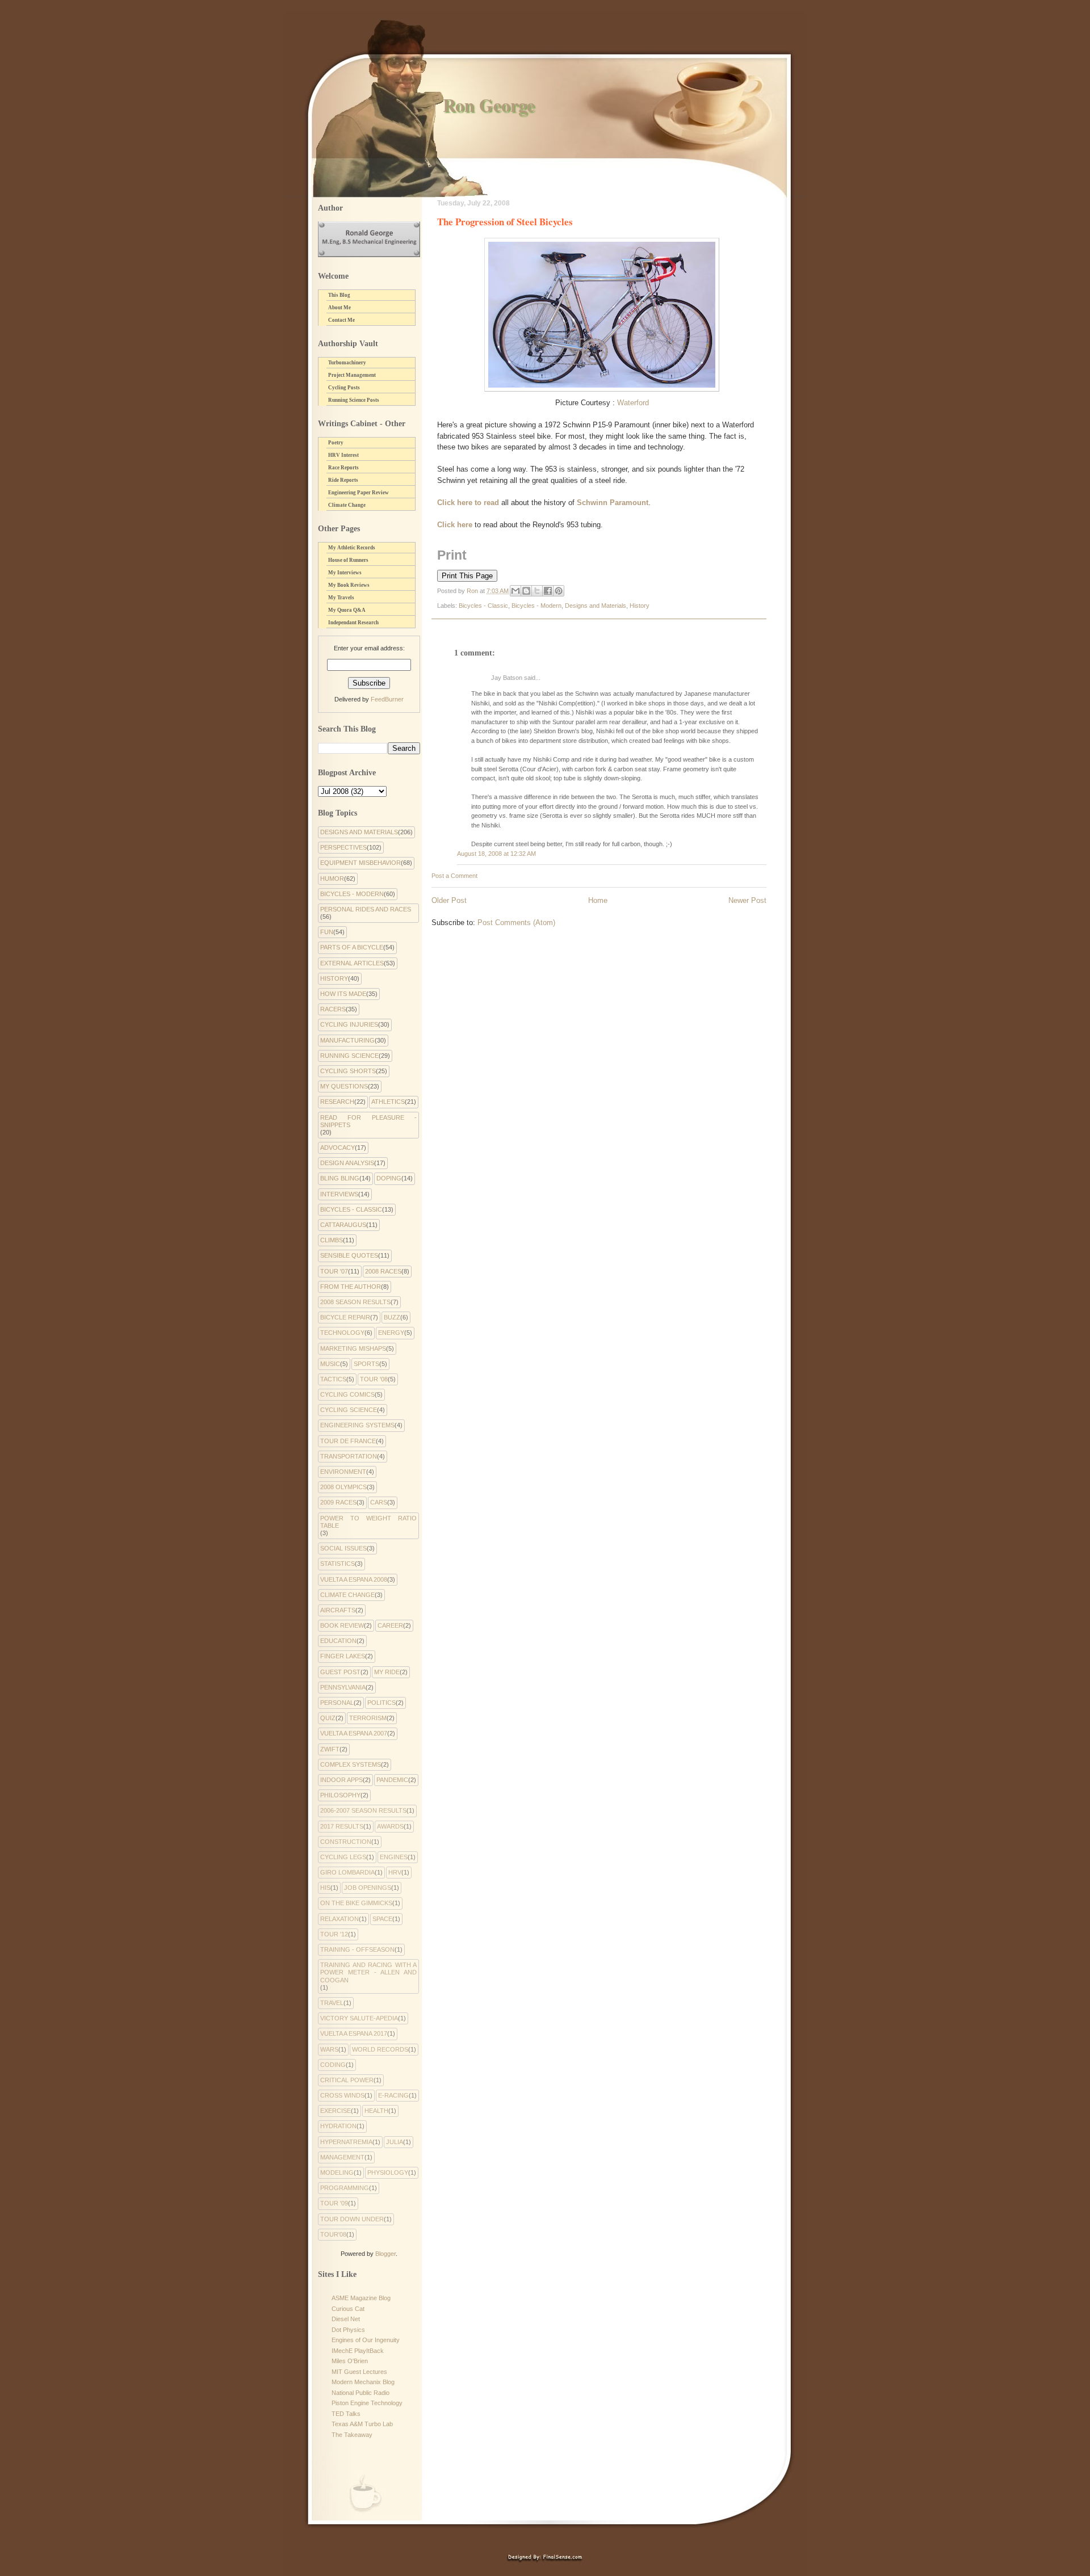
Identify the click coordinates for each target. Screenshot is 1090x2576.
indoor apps (341, 1780)
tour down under (352, 2219)
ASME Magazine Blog (361, 2298)
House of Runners (348, 560)
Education (338, 1641)
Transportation (349, 1456)
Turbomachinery (347, 363)
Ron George (489, 105)
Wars (329, 2049)
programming (345, 2188)
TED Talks (346, 2414)
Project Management (352, 375)
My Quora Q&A (347, 610)
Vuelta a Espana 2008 (354, 1579)
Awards (390, 1826)
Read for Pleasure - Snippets (368, 1121)
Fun (327, 932)
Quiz (328, 1718)
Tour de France (348, 1441)
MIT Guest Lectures (359, 2372)
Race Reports (343, 468)
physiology (388, 2172)
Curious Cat (348, 2309)
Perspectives (343, 847)
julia (395, 2142)
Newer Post (747, 900)
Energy (391, 1333)
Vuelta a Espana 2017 (354, 2033)
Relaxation (339, 1919)
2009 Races (338, 1502)
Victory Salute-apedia (359, 2018)
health (376, 2111)
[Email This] (515, 591)
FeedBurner (387, 699)
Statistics (338, 1564)
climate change (347, 1595)
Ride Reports (343, 480)
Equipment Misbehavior (360, 863)
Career (390, 1625)
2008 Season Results (355, 1302)
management (342, 2157)
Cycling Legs (343, 1857)
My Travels (341, 598)
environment (343, 1472)
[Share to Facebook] (548, 591)
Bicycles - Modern (536, 606)
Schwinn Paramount (613, 503)
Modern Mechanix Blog (363, 2382)
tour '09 (334, 2203)
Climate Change (347, 505)
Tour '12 (334, 1934)
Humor (332, 879)
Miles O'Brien (350, 2361)
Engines (394, 1857)
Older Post (449, 900)
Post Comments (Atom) (516, 923)
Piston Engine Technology (367, 2403)
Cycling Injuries (349, 1024)
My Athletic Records (352, 548)
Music (330, 1364)
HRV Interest (343, 455)
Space (382, 1919)
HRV (395, 1872)
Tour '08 (374, 1379)
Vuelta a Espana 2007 (354, 1733)
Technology (342, 1333)
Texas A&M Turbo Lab (362, 2424)
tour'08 (333, 2234)
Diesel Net (346, 2319)
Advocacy (338, 1148)
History (640, 606)
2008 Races (383, 1271)
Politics (381, 1703)
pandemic (392, 1780)
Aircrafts (338, 1610)
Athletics (388, 1102)
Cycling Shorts (348, 1071)
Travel (332, 2003)
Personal (337, 1703)
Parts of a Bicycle (352, 947)
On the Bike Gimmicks (356, 1903)
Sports (366, 1364)
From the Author (351, 1287)
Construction (346, 1842)
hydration (338, 2126)
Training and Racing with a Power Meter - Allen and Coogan (368, 1972)
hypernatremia (346, 2142)
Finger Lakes (343, 1656)
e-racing (393, 2095)
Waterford (633, 403)
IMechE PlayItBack (358, 2351)
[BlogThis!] (526, 591)
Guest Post (340, 1672)
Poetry (336, 443)
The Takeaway (352, 2435)
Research (337, 1102)
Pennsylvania (343, 1687)
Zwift (330, 1749)
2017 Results (342, 1826)
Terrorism (368, 1718)
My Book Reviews (349, 585)
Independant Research (353, 623)
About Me (339, 308)
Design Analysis (347, 1163)
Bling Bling (340, 1178)
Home (598, 900)
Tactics (333, 1379)
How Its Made (343, 994)
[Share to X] (537, 591)
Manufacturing (347, 1040)
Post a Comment (454, 876)
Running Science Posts (354, 400)
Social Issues (343, 1548)
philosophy (340, 1795)
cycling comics (347, 1394)
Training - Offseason (357, 1949)
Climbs (332, 1240)
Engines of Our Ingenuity (366, 2340)
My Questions (344, 1086)
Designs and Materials (596, 606)
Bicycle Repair (345, 1317)
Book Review (342, 1625)
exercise (336, 2111)
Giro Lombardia (347, 1872)
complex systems (351, 1764)
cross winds (342, 2095)
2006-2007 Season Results (363, 1810)
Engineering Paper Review (359, 493)
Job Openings (368, 1888)
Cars (379, 1502)
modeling (337, 2172)
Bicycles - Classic (483, 606)
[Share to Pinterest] (559, 591)
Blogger (385, 2254)
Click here (455, 525)
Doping (389, 1178)
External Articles (352, 963)
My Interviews (345, 573)
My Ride (387, 1672)
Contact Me (341, 320)
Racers (333, 1009)
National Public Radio (360, 2393)
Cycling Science (349, 1410)
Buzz (392, 1317)
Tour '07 (334, 1271)
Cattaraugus (343, 1225)
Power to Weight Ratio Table (368, 1522)
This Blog (339, 295)
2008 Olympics (343, 1487)
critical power (347, 2080)
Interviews (339, 1194)
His (325, 1888)
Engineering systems (357, 1425)
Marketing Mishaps (353, 1348)
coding (333, 2065)
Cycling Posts (344, 388)
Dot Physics (348, 2330)
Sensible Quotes (349, 1255)
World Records (380, 2049)
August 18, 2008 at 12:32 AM (496, 854)
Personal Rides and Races (366, 909)
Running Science (349, 1056)
